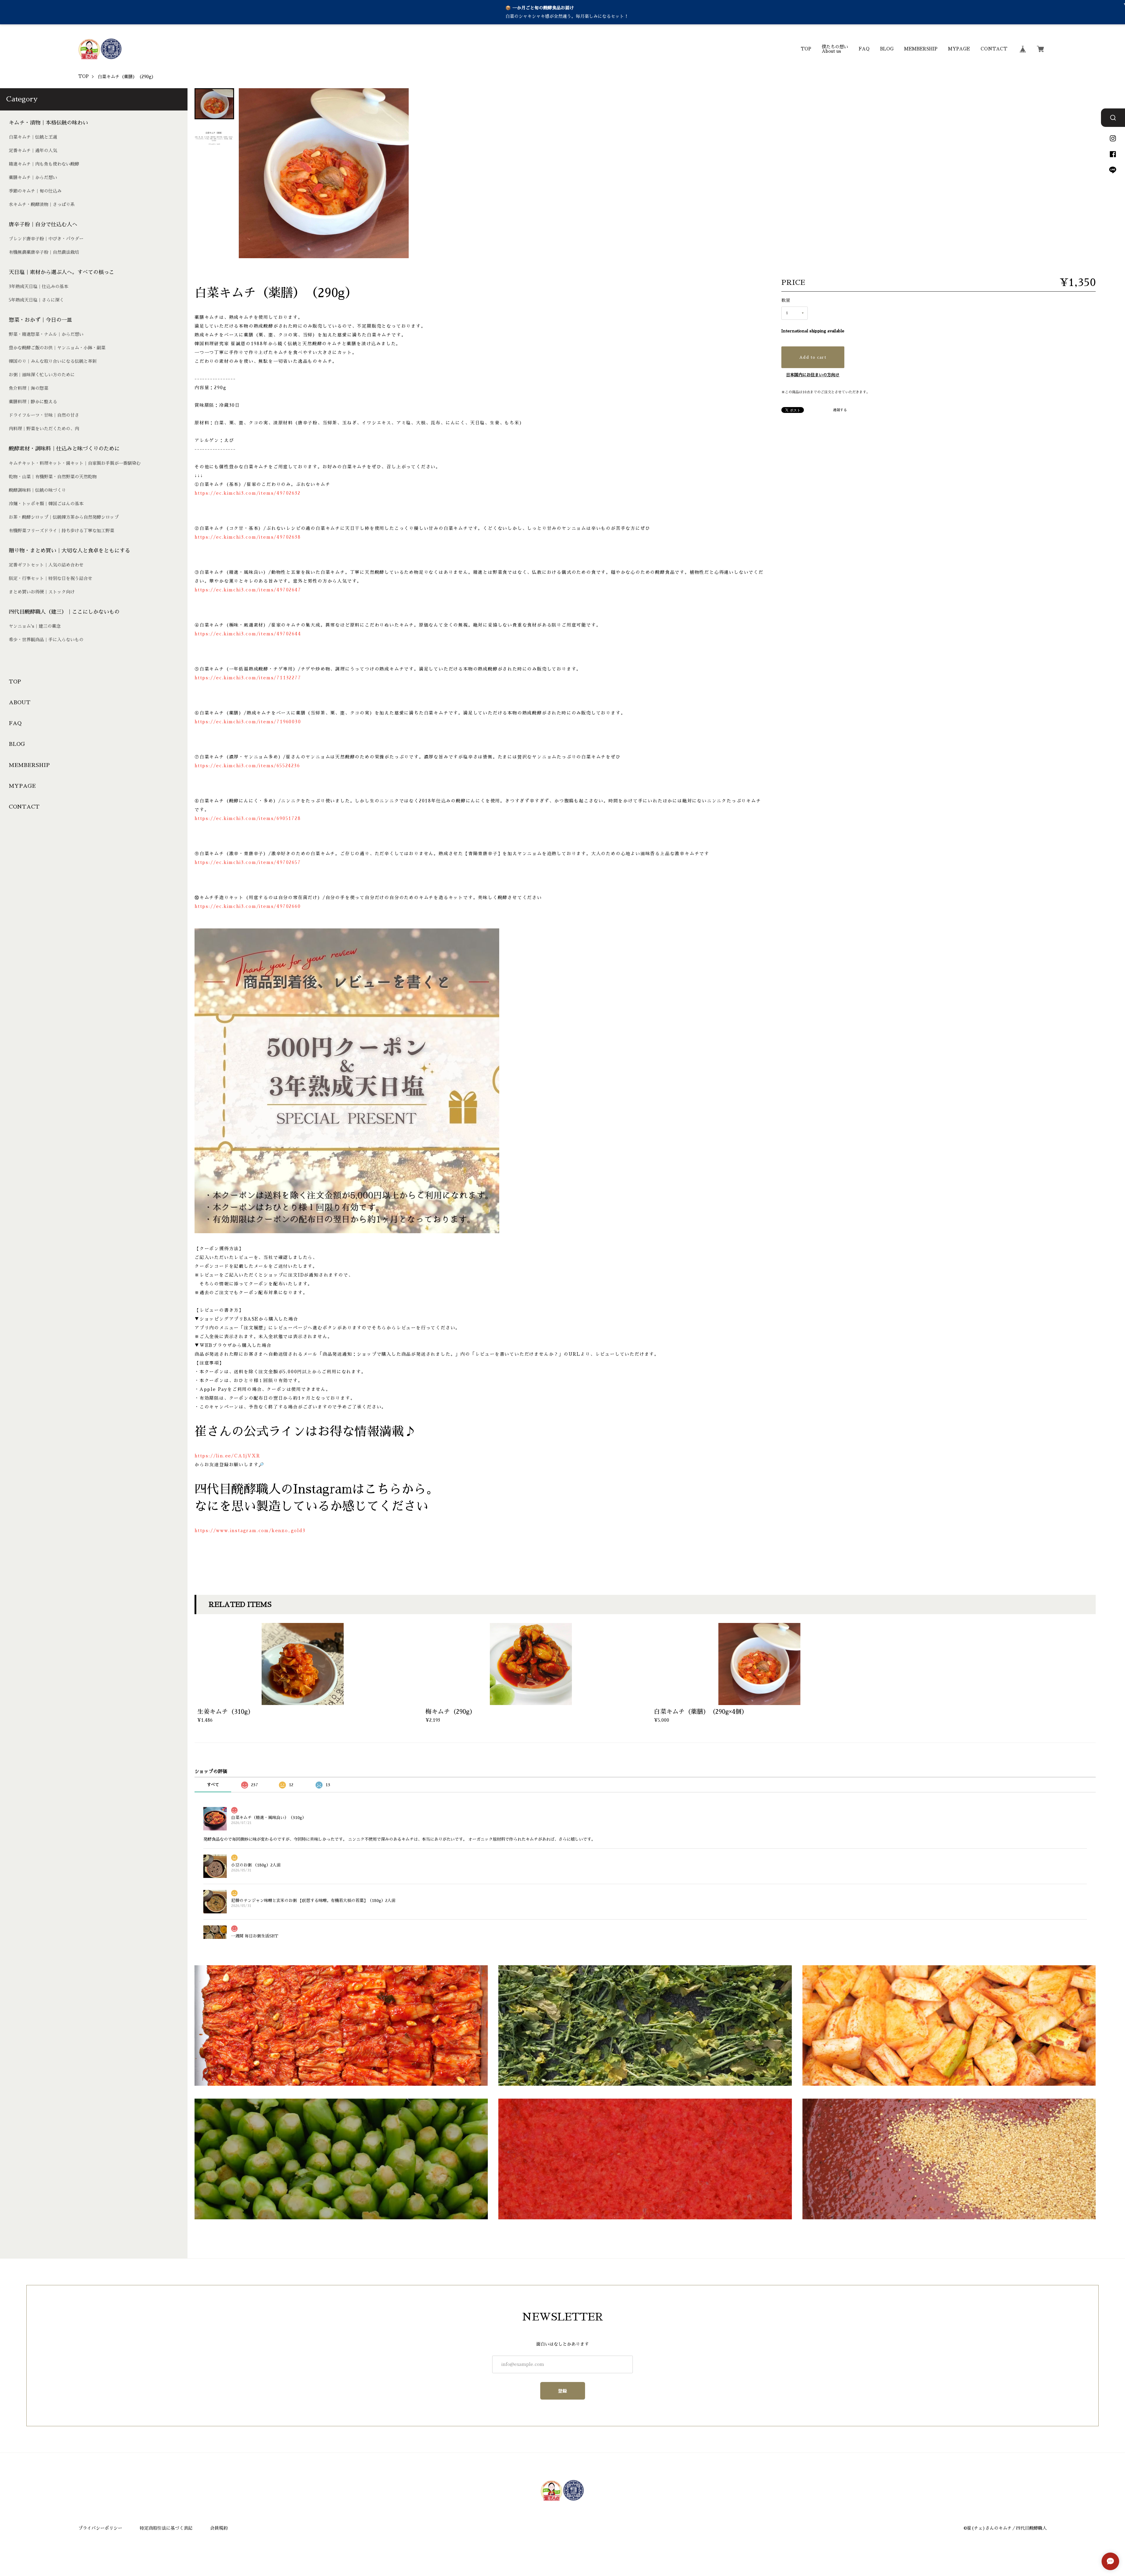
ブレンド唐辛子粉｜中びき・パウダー (46, 239)
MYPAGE (959, 49)
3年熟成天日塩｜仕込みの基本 (39, 286)
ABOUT (20, 702)
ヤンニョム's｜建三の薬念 (35, 626)
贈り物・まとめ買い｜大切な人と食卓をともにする (69, 551)
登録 (563, 2391)
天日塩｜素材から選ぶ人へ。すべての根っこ (62, 272)
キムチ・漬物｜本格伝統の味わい (48, 123)
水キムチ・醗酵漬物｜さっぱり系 (42, 204)
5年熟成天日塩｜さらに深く (36, 300)
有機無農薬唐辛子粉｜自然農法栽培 (44, 252)
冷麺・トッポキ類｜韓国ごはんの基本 (46, 504)
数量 (786, 300)
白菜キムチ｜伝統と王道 (33, 137)
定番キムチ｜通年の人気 (33, 150)
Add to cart (813, 357)
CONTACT (994, 49)
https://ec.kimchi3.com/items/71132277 (248, 678)
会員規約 (219, 2528)
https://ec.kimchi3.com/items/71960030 (248, 722)
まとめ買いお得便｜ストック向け (42, 592)
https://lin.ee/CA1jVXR (227, 1456)
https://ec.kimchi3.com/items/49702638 (248, 537)
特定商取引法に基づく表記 (166, 2528)
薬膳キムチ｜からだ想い (33, 177)
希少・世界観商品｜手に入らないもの (46, 640)
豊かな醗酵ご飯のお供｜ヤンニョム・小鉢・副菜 (57, 348)
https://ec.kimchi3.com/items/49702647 (248, 590)
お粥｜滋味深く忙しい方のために (42, 375)
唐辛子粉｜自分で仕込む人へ (43, 224)
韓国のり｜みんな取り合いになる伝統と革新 (53, 361)
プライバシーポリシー (100, 2528)
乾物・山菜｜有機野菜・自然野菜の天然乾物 (53, 477)
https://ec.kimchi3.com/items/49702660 (248, 906)
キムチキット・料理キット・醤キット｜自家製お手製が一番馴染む (75, 463)
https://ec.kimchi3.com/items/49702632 (248, 493)
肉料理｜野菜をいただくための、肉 (44, 429)
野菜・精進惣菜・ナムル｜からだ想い (46, 334)
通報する (840, 410)
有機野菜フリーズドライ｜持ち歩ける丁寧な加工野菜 (62, 531)
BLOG (887, 49)
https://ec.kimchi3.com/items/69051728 (248, 818)
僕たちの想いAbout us (835, 49)
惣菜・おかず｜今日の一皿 (40, 320)
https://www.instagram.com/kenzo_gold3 (250, 1531)
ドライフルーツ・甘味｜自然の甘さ (44, 415)
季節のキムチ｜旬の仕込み (35, 191)
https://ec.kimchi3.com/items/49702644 (248, 634)
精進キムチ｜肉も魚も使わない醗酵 (44, 164)
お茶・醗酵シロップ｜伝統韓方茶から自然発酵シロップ (64, 517)
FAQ (864, 49)
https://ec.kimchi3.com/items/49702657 (248, 862)
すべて (213, 1785)
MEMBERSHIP (921, 49)
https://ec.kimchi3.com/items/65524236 (247, 766)
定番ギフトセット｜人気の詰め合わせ (46, 565)
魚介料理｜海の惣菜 (29, 388)
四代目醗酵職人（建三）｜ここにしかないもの (64, 612)
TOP (806, 49)
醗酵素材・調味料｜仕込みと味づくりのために (64, 449)
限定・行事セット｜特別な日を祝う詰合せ (51, 578)
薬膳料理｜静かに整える (33, 402)
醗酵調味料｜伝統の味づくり (37, 490)
